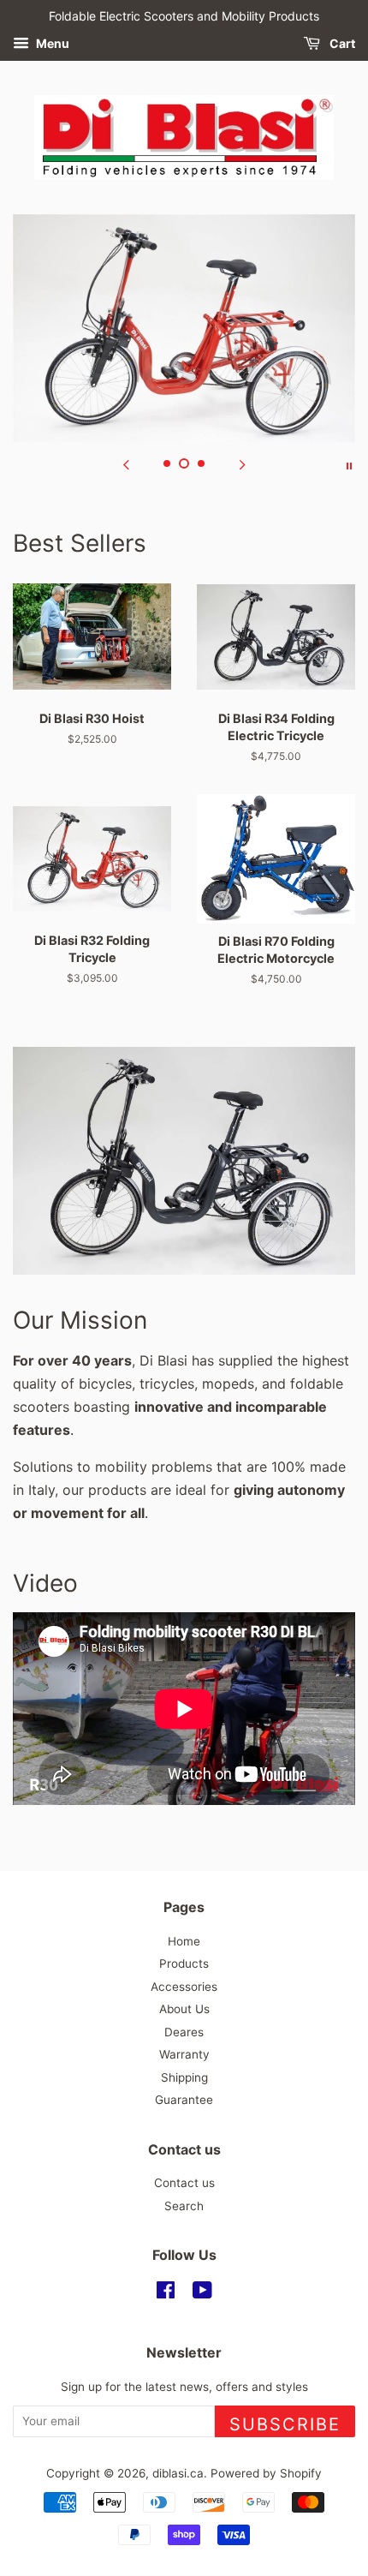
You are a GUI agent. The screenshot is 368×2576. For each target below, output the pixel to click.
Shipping (184, 2077)
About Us (184, 2009)
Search (184, 2206)
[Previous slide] (126, 464)
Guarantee (184, 2100)
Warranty (184, 2054)
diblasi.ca (178, 2473)
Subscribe (285, 2424)
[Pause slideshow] (349, 464)
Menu (51, 43)
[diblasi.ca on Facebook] (166, 2293)
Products (184, 1963)
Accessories (184, 1987)
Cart (341, 43)
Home (184, 1941)
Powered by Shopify (266, 2473)
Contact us (184, 2183)
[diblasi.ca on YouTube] (202, 2293)
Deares (184, 2032)
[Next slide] (242, 464)
